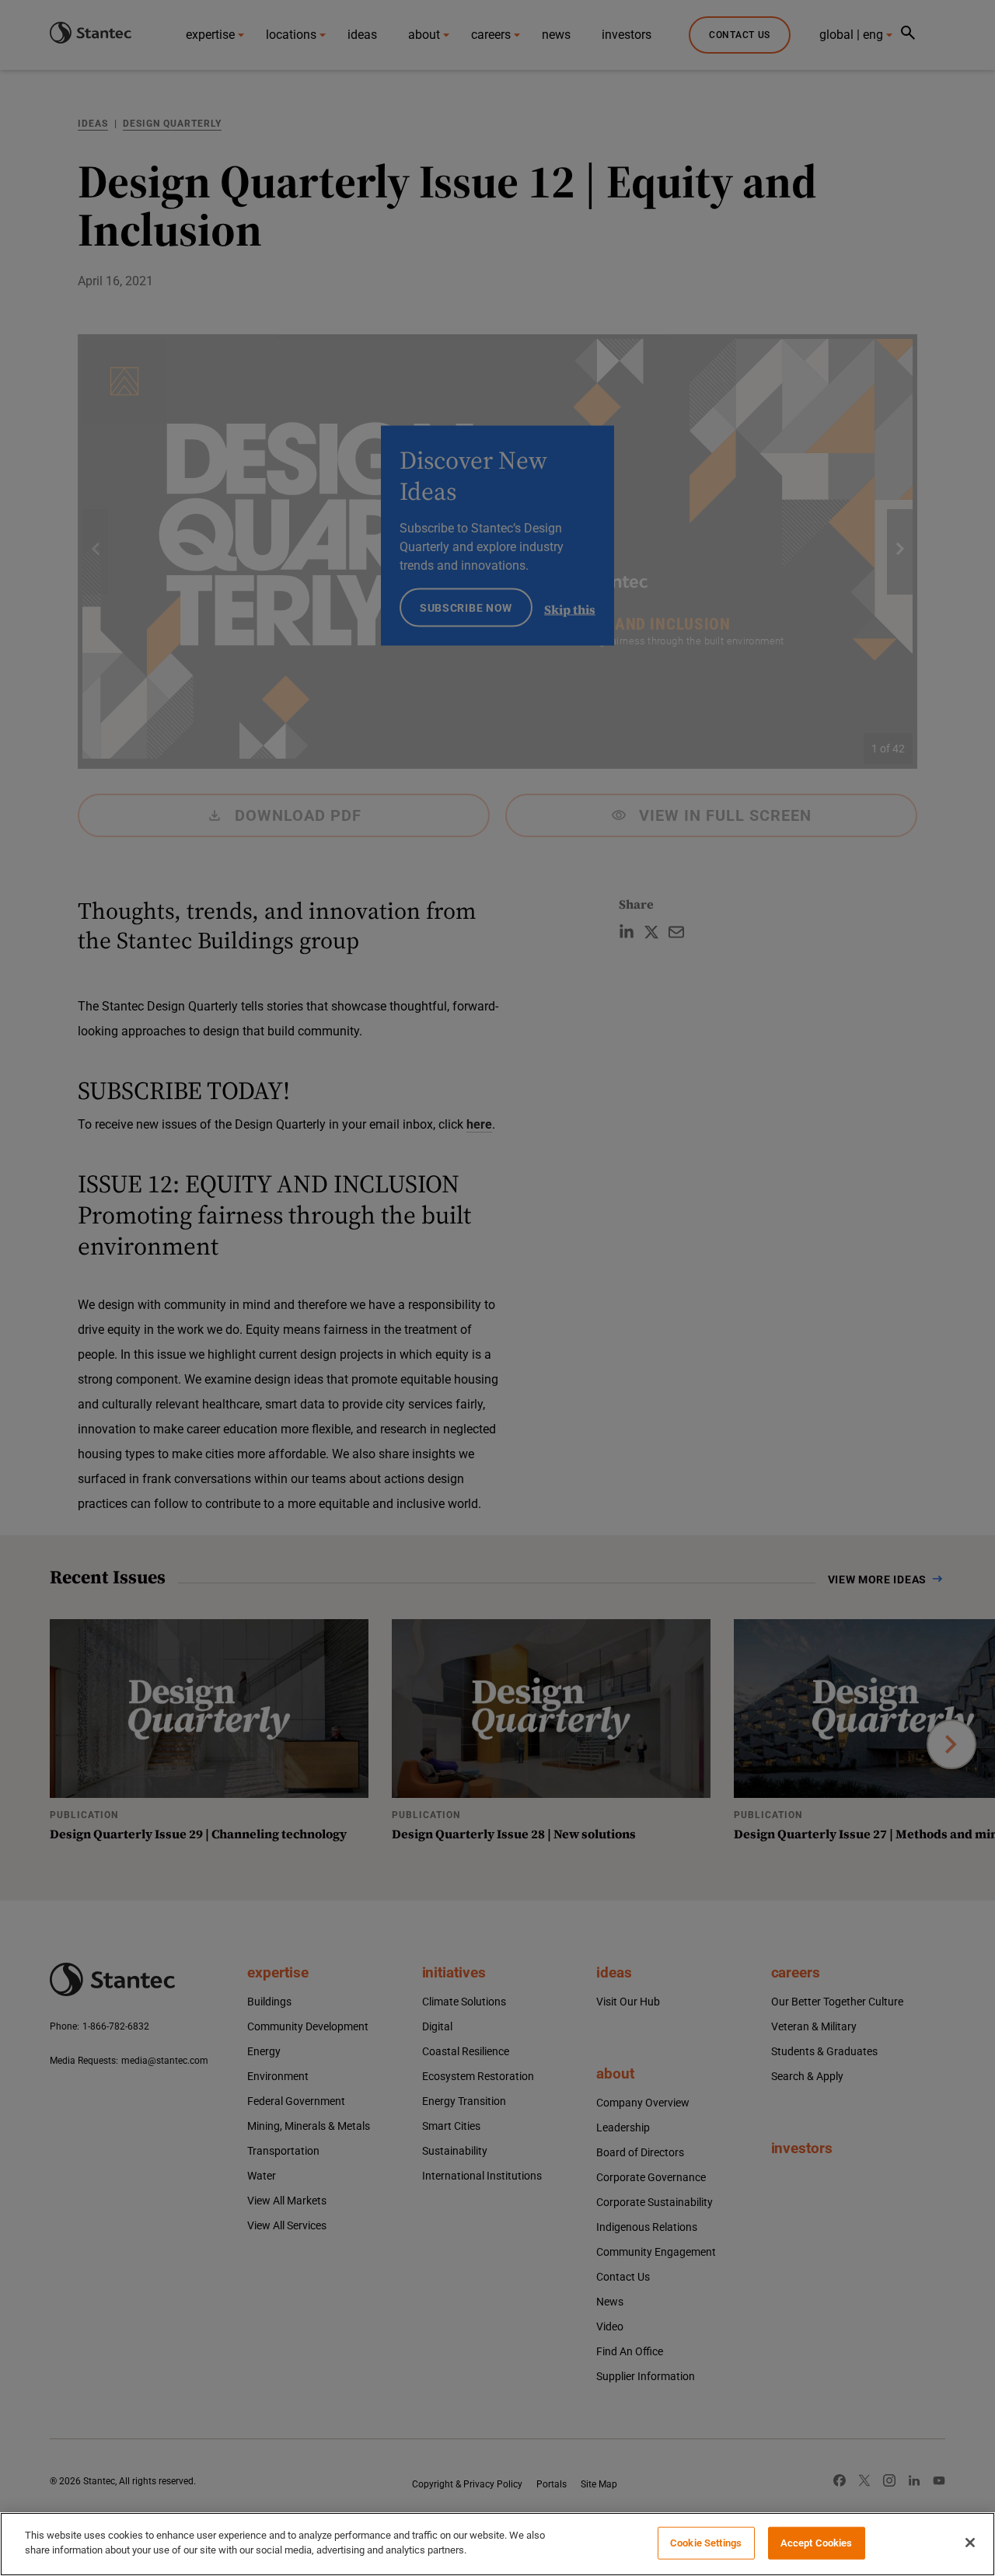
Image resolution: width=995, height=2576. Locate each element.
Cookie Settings (706, 2543)
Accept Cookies (817, 2543)
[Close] (970, 2543)
